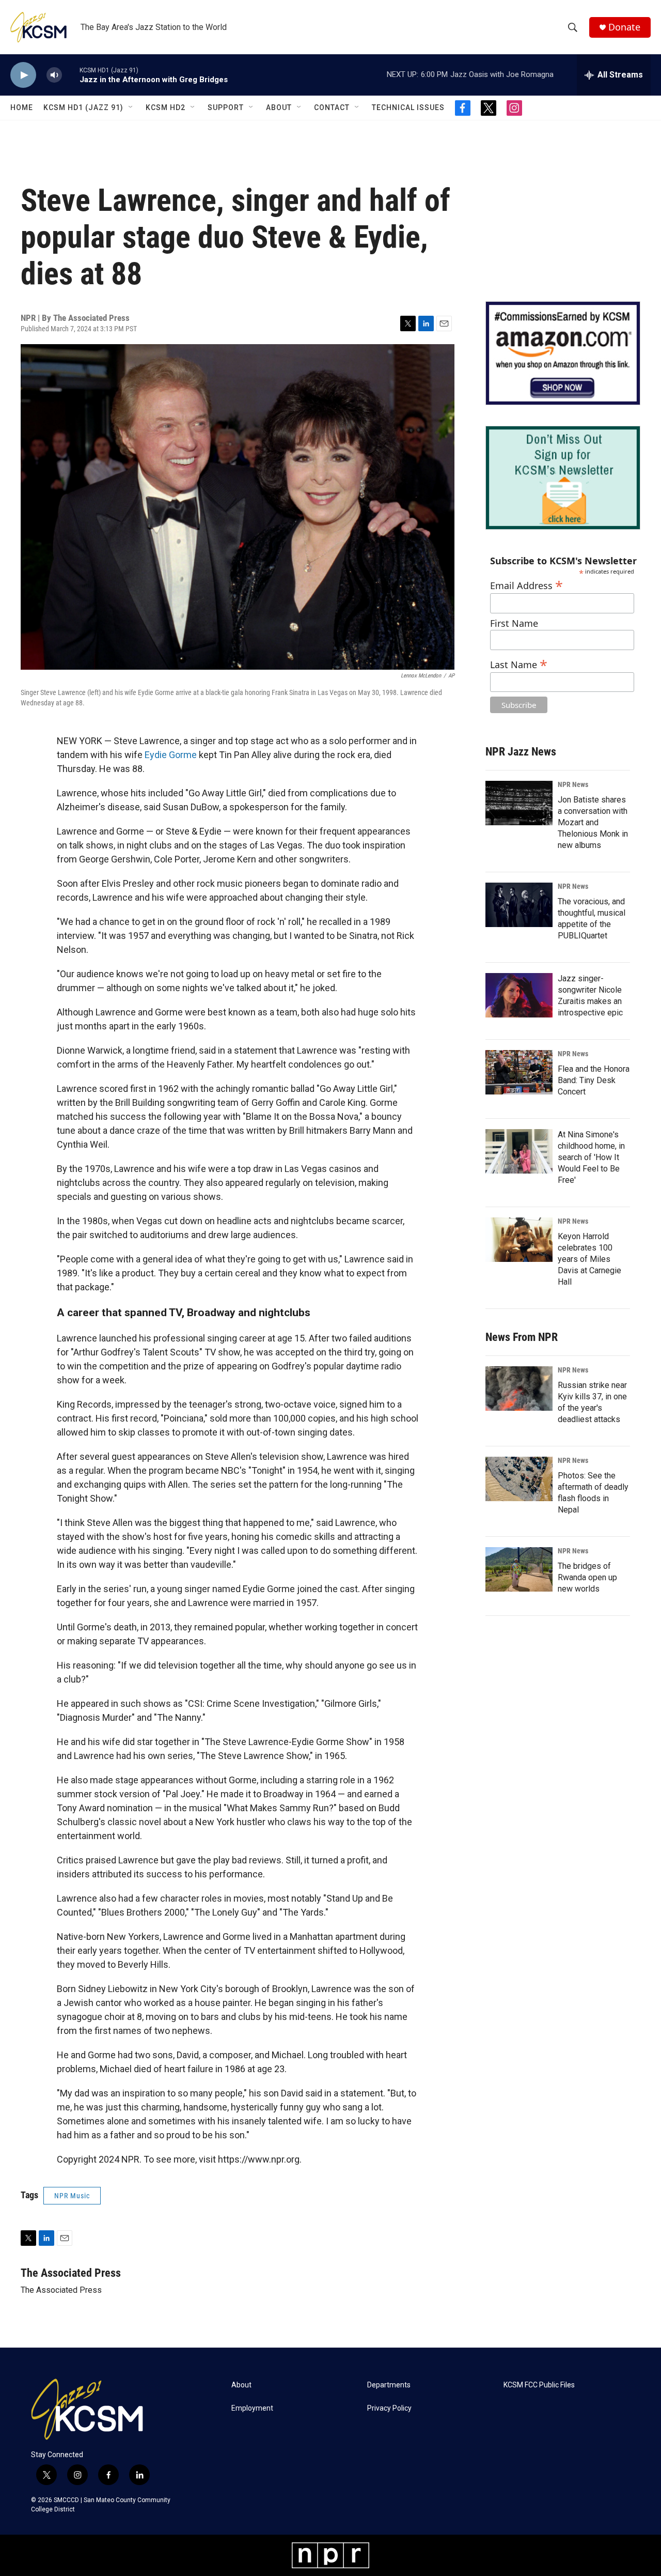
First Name (514, 623)
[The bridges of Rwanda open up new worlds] (519, 1569)
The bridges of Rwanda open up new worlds (587, 1577)
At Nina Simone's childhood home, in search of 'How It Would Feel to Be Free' (591, 1157)
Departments (389, 2385)
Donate (624, 27)
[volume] (54, 75)
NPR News (573, 784)
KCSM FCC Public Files (539, 2385)
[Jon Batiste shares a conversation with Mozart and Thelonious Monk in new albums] (519, 803)
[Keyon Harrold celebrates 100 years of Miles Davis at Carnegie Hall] (519, 1240)
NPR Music (72, 2196)
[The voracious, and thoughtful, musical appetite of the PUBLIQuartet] (519, 905)
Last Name (519, 663)
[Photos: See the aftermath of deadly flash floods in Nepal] (519, 1479)
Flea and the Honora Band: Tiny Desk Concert (594, 1080)
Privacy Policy (389, 2408)
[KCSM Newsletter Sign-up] (563, 478)
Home (22, 107)
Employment (252, 2408)
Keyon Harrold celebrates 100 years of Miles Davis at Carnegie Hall (589, 1259)
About (279, 107)
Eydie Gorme (171, 755)
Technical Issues (408, 107)
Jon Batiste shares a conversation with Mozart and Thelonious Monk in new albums (593, 822)
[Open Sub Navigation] (131, 107)
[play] (23, 75)
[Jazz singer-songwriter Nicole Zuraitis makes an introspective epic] (519, 995)
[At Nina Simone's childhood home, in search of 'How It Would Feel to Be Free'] (519, 1151)
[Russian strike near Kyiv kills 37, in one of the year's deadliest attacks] (519, 1389)
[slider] (71, 75)
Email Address (526, 584)
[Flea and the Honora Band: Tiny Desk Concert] (519, 1072)
